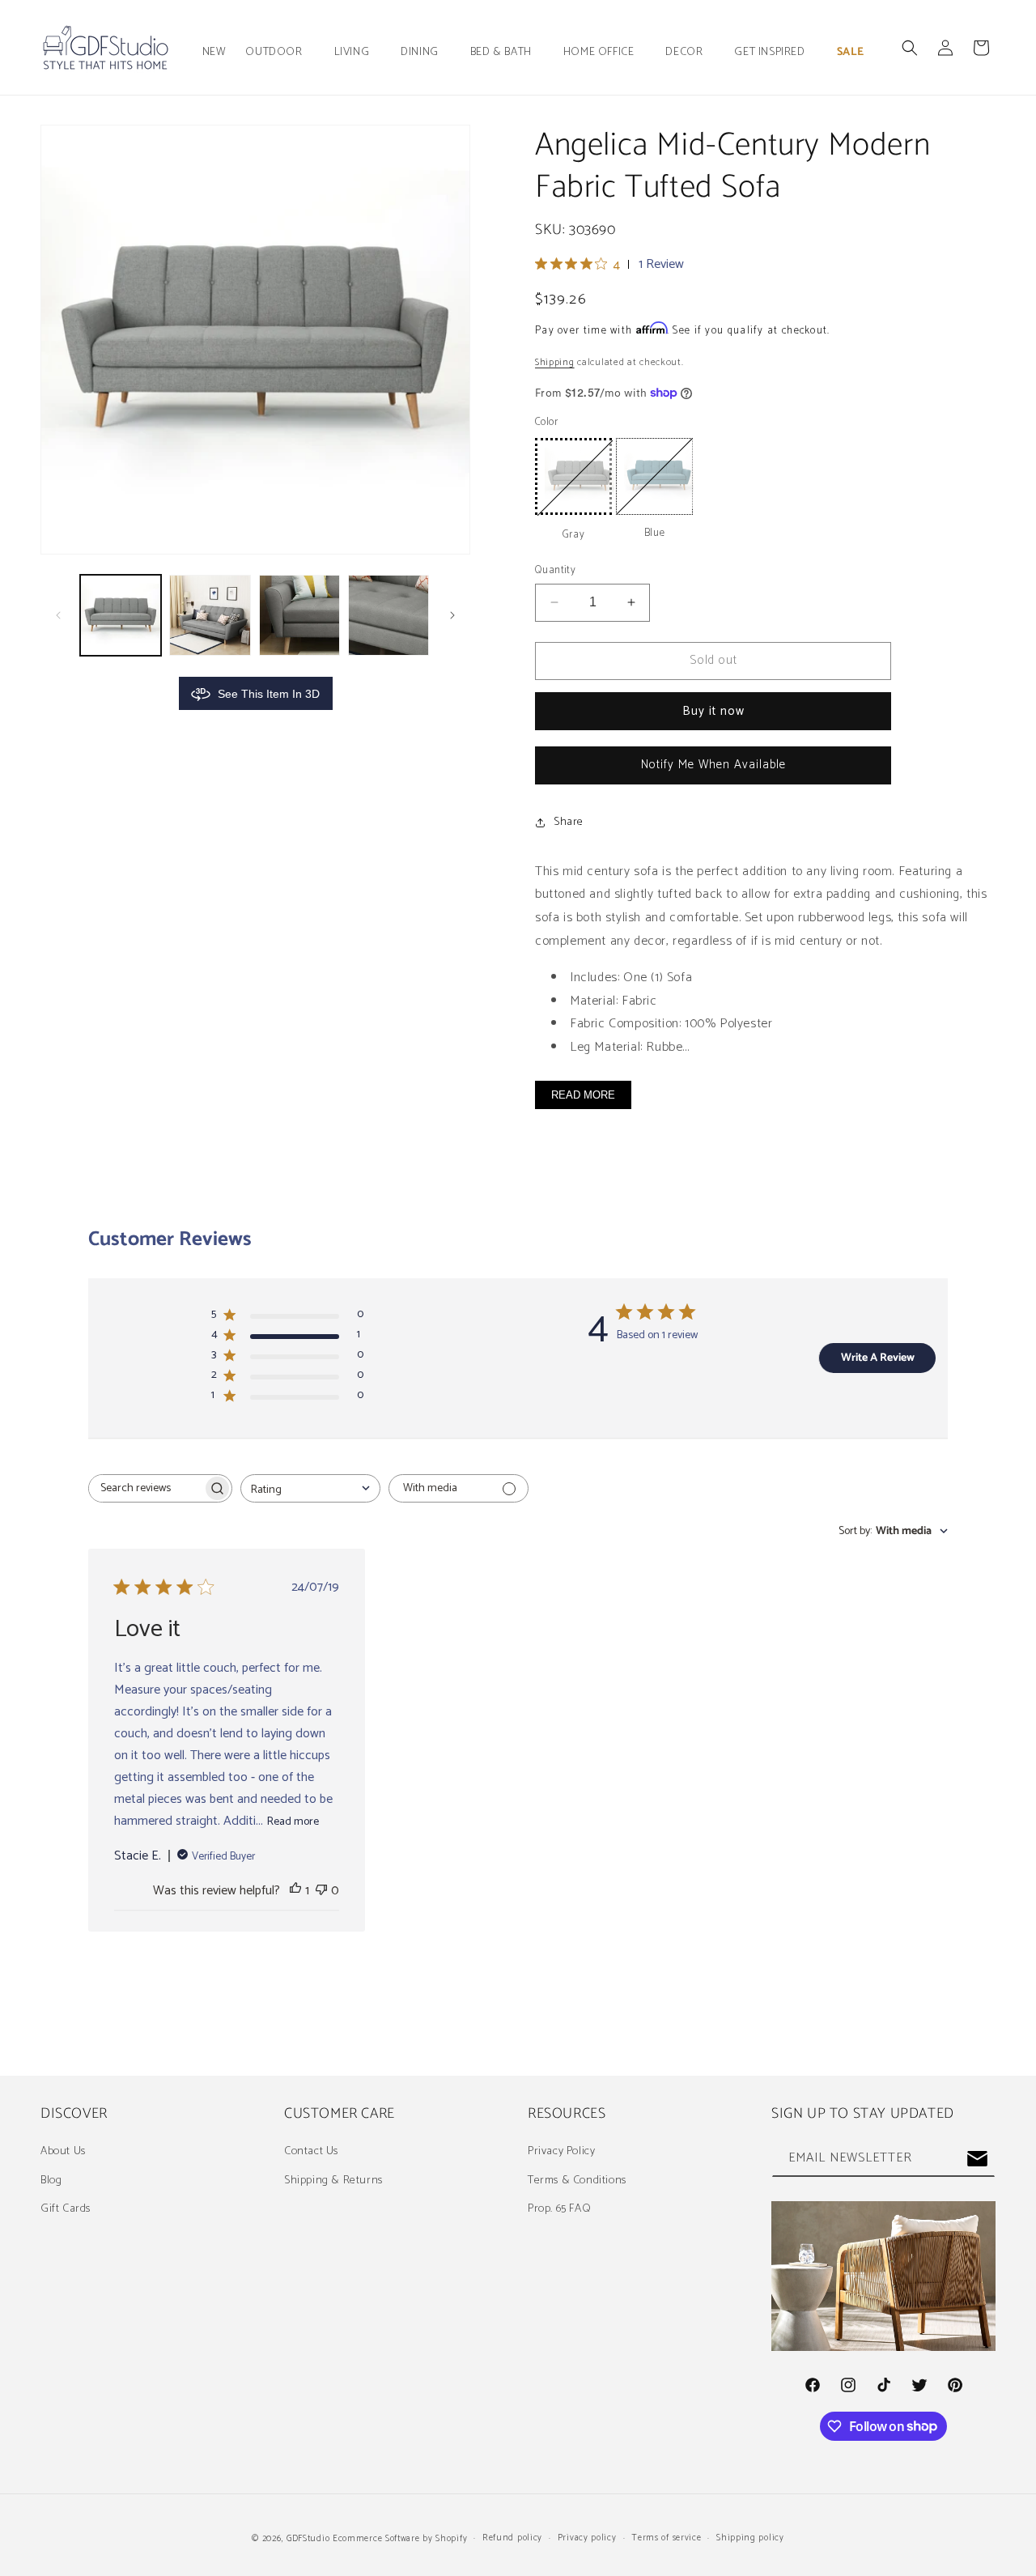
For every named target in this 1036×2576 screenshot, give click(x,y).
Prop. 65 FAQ (559, 2209)
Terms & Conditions (577, 2181)
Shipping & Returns (333, 2181)
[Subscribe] (977, 2159)
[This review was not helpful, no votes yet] (321, 1891)
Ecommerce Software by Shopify (400, 2539)
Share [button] (569, 822)
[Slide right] (452, 615)
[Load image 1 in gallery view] (121, 615)
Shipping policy (750, 2538)
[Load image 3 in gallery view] (299, 615)
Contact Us (311, 2151)
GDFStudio (308, 2539)
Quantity (555, 571)
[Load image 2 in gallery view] (210, 615)
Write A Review (878, 1358)
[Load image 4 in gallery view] (388, 615)
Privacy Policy (561, 2151)
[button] (280, 53)
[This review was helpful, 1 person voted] (295, 1891)
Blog (51, 2181)
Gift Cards (66, 2209)
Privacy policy (587, 2538)
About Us (63, 2151)
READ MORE (583, 1095)
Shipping (555, 362)
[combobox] (310, 1488)
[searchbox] (146, 1488)
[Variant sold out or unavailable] (573, 476)
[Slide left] (58, 615)
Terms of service (666, 2538)
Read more (293, 1822)
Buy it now (713, 711)
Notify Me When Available (713, 765)
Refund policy (512, 2538)
